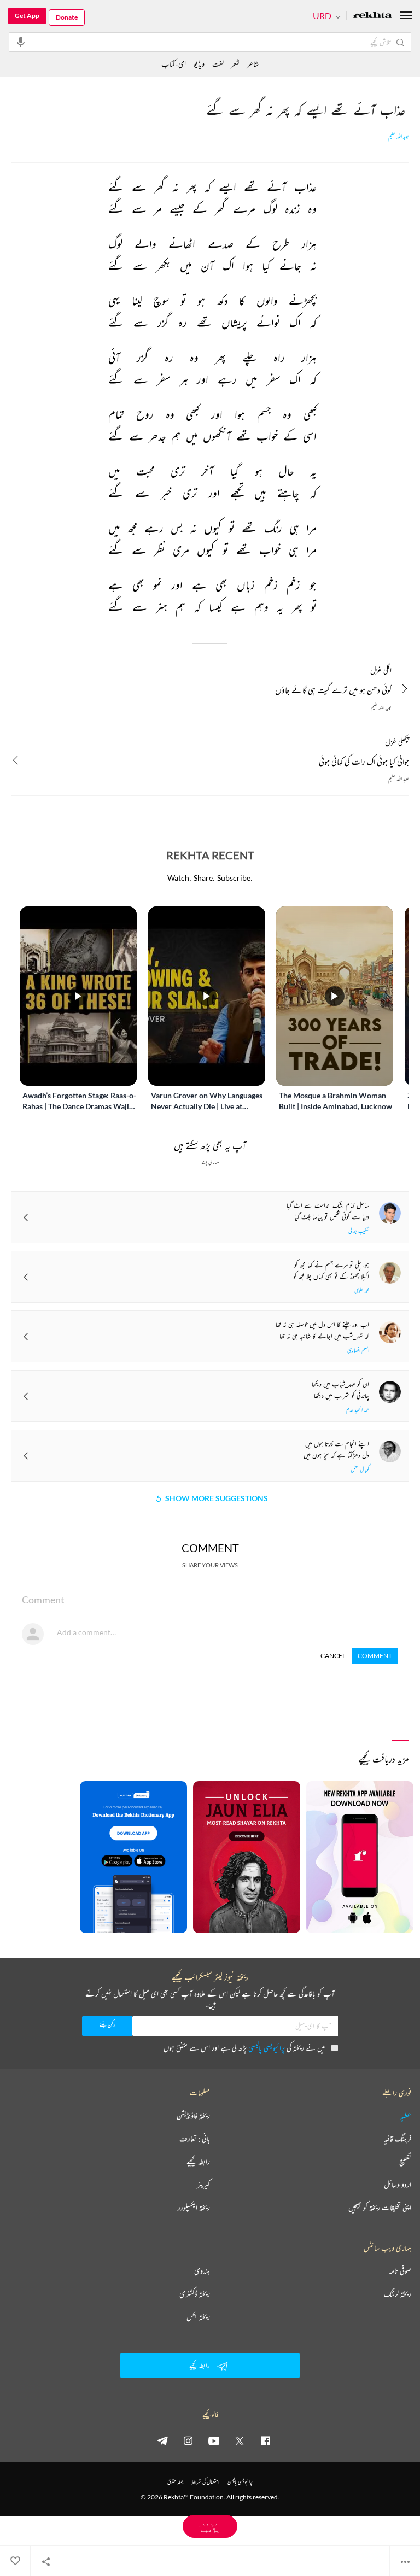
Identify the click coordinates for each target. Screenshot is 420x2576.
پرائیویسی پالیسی (267, 2048)
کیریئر (203, 2185)
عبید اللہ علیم (399, 137)
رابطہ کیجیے (198, 2162)
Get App (27, 16)
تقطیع (405, 2162)
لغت (218, 64)
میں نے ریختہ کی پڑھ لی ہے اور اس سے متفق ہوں (244, 2048)
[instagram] (188, 2440)
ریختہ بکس (198, 2317)
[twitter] (240, 2440)
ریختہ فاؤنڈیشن (193, 2116)
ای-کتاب (174, 64)
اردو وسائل (398, 2185)
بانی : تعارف (195, 2139)
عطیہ (406, 2116)
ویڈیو (199, 64)
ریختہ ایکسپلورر (194, 2208)
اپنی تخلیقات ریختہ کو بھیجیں (380, 2208)
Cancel (333, 1656)
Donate (67, 17)
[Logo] (372, 16)
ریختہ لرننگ (398, 2294)
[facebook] (265, 2440)
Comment (375, 1656)
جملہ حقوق (175, 2482)
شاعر (253, 64)
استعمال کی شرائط (205, 2482)
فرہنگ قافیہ (398, 2139)
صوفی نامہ (400, 2271)
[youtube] (214, 2440)
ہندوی (202, 2271)
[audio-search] (21, 42)
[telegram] (162, 2440)
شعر (235, 64)
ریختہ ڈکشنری (195, 2294)
